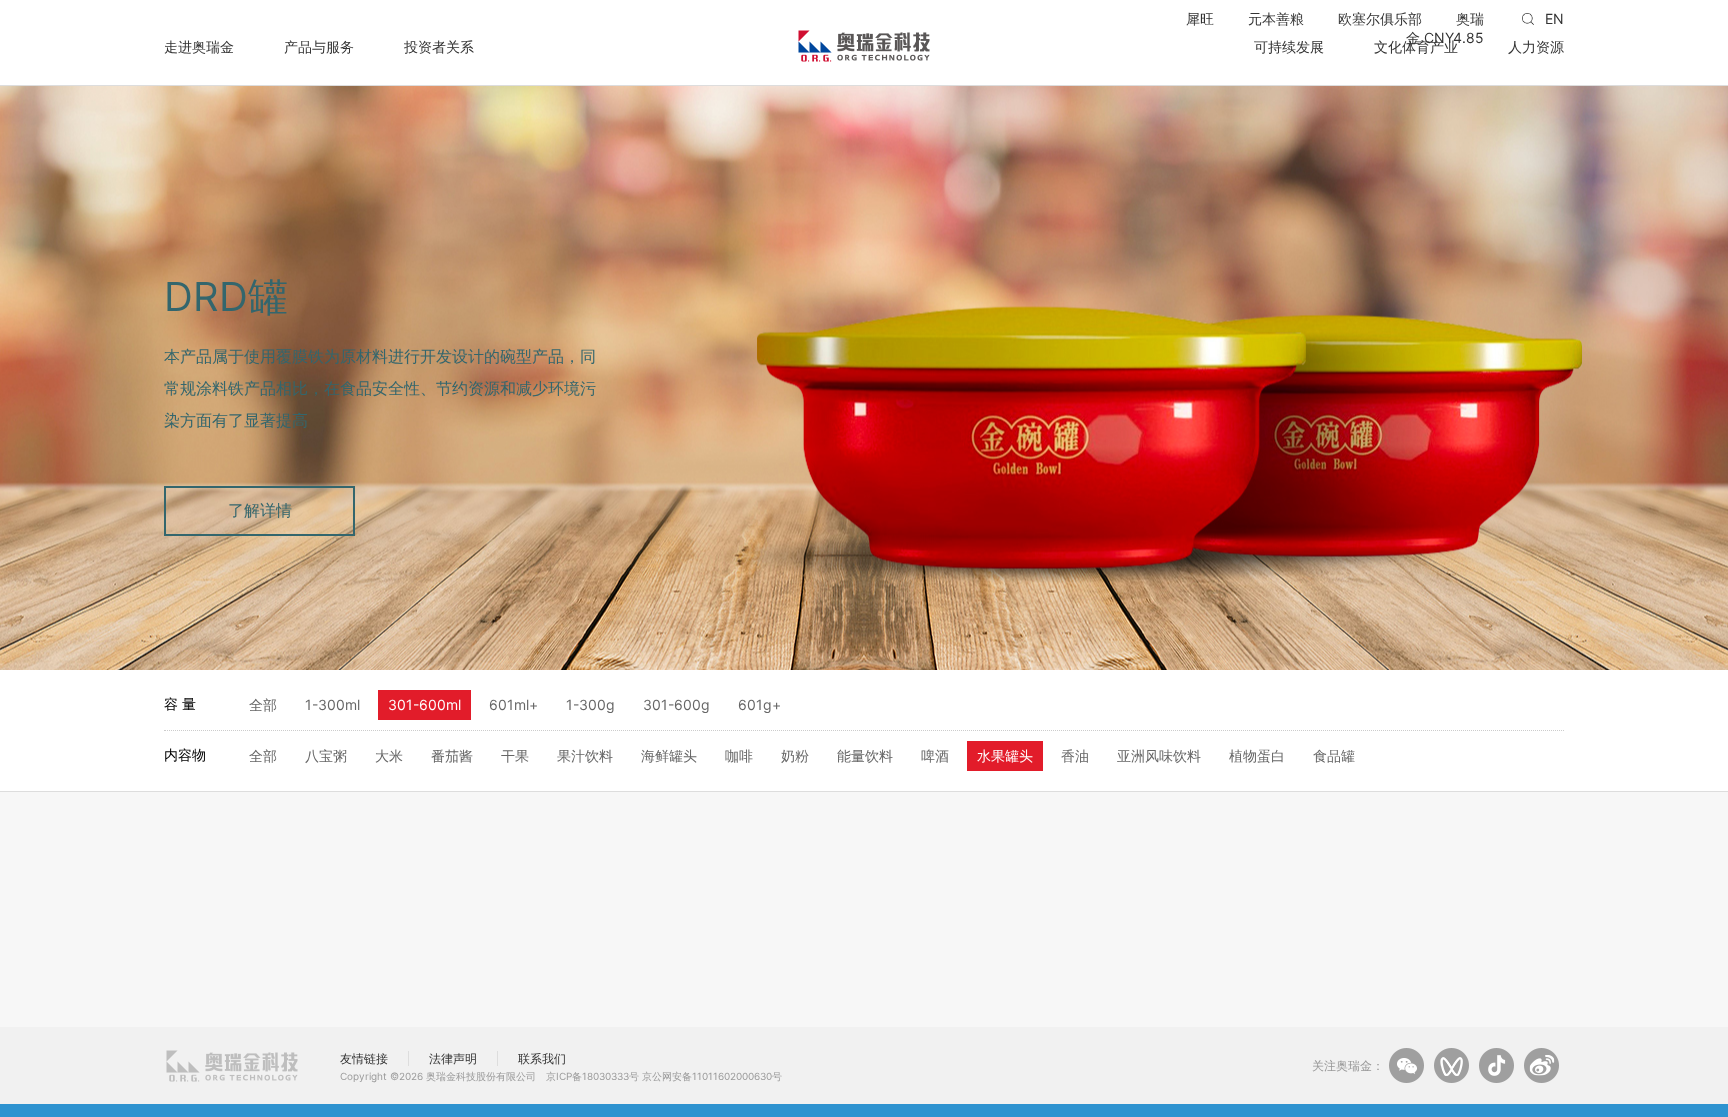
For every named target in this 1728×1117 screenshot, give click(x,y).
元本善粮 (1276, 18)
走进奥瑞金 (199, 46)
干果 (515, 755)
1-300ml (332, 704)
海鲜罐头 (669, 755)
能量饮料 (865, 755)
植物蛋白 (1257, 755)
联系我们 (542, 1058)
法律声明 (453, 1058)
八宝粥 (326, 755)
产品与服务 (319, 46)
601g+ (759, 704)
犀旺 (1200, 18)
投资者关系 (439, 46)
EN (1554, 18)
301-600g (676, 704)
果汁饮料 (585, 755)
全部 (263, 704)
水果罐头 (1005, 755)
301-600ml (424, 704)
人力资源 (1536, 46)
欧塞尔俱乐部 (1380, 18)
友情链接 (364, 1058)
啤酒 (935, 755)
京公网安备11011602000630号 (712, 1076)
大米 (389, 755)
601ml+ (513, 704)
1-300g (590, 704)
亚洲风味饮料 (1159, 755)
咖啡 (739, 755)
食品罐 (1334, 755)
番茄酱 (452, 755)
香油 (1075, 755)
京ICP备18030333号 (592, 1076)
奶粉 (795, 755)
